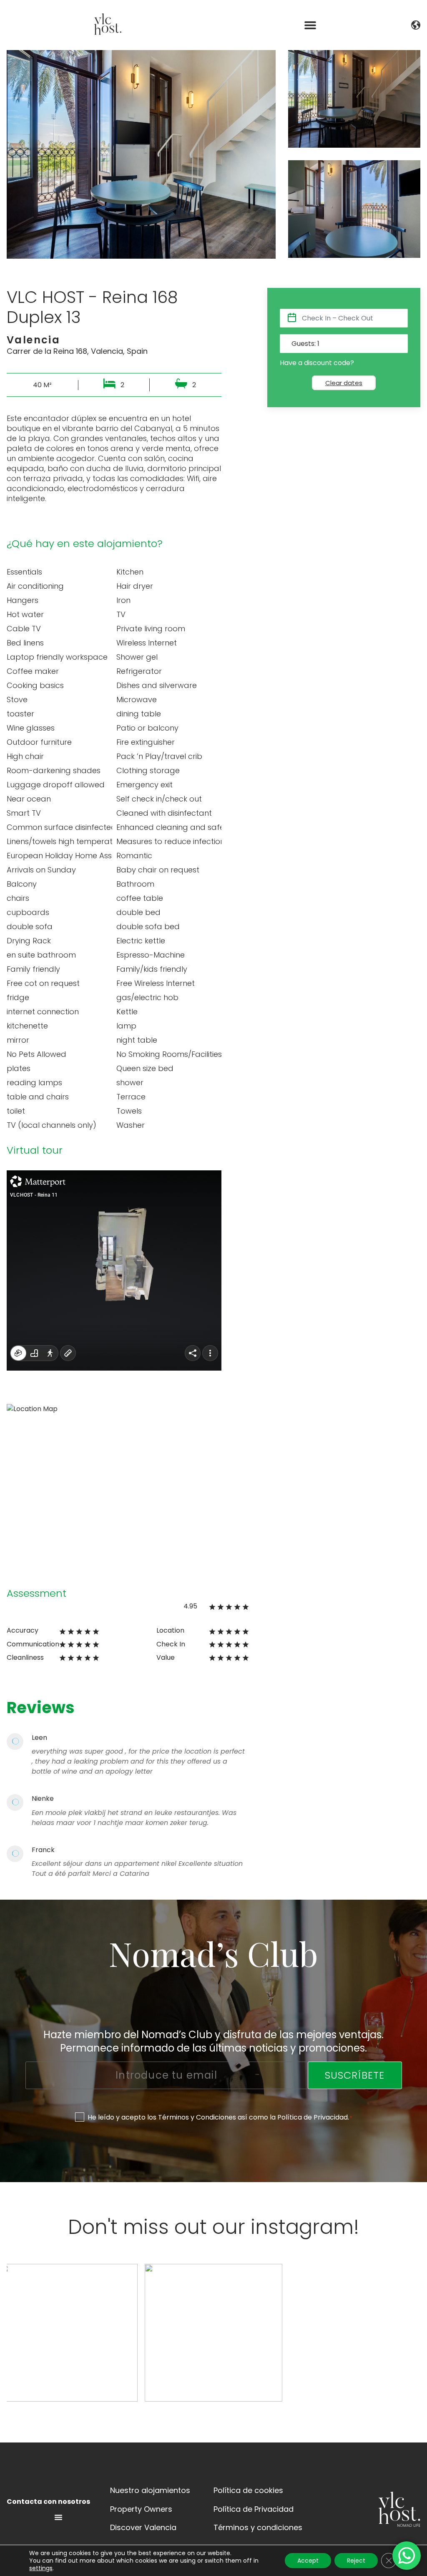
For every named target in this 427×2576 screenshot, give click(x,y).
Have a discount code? (317, 363)
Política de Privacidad (313, 2117)
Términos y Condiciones (197, 2117)
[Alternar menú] (58, 2517)
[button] (310, 25)
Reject (356, 2561)
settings (41, 2568)
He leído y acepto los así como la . (220, 2117)
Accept (308, 2561)
